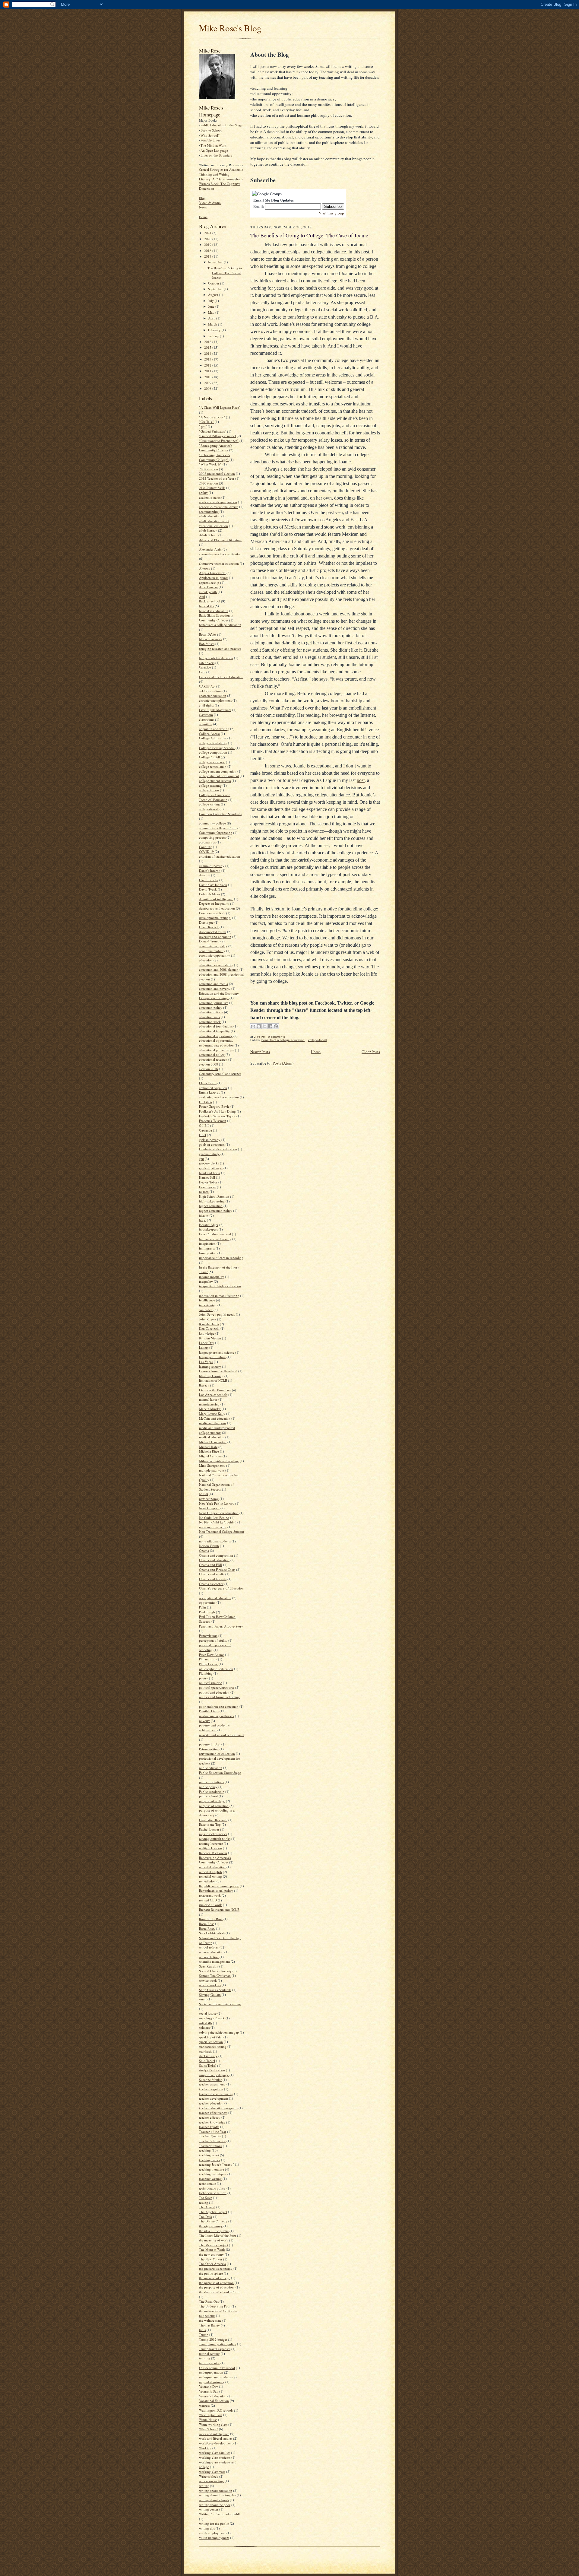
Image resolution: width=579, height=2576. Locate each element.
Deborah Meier (210, 894)
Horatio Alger (209, 1225)
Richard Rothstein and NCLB (219, 1909)
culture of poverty (212, 866)
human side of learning (215, 1239)
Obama (204, 1550)
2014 (208, 353)
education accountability (216, 965)
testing (204, 2202)
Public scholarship (212, 1791)
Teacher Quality (210, 2136)
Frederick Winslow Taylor (217, 1116)
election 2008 (209, 1064)
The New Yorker (211, 2259)
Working (205, 2448)
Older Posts (371, 1052)
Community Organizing (216, 832)
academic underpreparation (218, 502)
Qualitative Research (213, 1820)
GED (202, 1135)
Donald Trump (209, 941)
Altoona (205, 568)
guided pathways (211, 1168)
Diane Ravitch (209, 927)
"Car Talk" (206, 422)
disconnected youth (213, 932)
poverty (204, 1721)
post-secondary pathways (217, 1716)
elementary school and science (220, 1074)
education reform (211, 1012)
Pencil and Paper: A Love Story (221, 1626)
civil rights (206, 705)
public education (211, 1768)
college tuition (209, 790)
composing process (212, 837)
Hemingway (207, 1187)
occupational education (215, 1598)
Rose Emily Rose (211, 1919)
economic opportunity (215, 955)
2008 (208, 388)
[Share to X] (264, 1026)
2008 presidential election (217, 473)
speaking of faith (211, 2037)
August (214, 295)
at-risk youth (208, 592)
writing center (209, 2509)
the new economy (211, 2254)
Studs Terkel (208, 2065)
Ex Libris (206, 1102)
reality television (210, 1848)
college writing (209, 804)
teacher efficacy (210, 2117)
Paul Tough (207, 1612)
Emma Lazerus (209, 1092)
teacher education (211, 2103)
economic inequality (213, 946)
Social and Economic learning (220, 2004)
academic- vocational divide (219, 507)
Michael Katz (208, 1447)
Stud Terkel (207, 2061)
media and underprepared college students (217, 1430)
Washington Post (211, 2415)
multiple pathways (212, 1470)
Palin (202, 1607)
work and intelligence (214, 2434)
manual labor (208, 1399)
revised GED (208, 1900)
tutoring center (209, 2363)
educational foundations (216, 1026)
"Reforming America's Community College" (215, 457)
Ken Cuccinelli (209, 1328)
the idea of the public (214, 2231)
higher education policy (216, 1210)
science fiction (209, 1957)
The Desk (206, 2217)
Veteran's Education (213, 2396)
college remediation (213, 766)
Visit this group (331, 213)
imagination (207, 1243)
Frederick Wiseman (213, 1121)
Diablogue (206, 922)
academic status (210, 497)
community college (212, 823)
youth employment (212, 2533)
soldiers (204, 2027)
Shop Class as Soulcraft (215, 1990)
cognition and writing (214, 729)
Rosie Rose (207, 1924)
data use (205, 875)
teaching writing (210, 2179)
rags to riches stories (213, 1834)
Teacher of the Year (213, 2131)
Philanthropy (208, 1659)
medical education (212, 1437)
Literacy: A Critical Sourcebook (221, 179)
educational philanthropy (217, 1050)
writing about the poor (215, 2505)
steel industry (208, 2056)
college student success (215, 781)
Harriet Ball (207, 1177)
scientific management (214, 1961)
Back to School (211, 130)
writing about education (216, 2490)
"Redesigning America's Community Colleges (216, 448)
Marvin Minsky (210, 1409)
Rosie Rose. (207, 1928)
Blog (202, 198)
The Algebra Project (213, 2212)
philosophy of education (216, 1669)
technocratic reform (213, 2193)
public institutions (211, 1782)
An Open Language (214, 150)
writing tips (207, 2528)
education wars (209, 1017)
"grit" (203, 426)
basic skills (206, 606)
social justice (208, 2013)
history (204, 1215)
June (212, 306)
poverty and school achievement (222, 1735)
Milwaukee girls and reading (219, 1461)
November (216, 262)
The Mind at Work (214, 145)
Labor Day (207, 1343)
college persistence (212, 762)
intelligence (207, 1300)
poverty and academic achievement (214, 1728)
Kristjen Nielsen (210, 1338)
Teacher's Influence (212, 2141)
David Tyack (208, 889)
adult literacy (208, 530)
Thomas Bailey (209, 2325)
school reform (209, 1947)
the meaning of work (214, 2240)
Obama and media (212, 1574)
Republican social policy (216, 1890)
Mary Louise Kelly (212, 1413)
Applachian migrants (214, 578)
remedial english (210, 1872)
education (206, 960)
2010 (208, 377)
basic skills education (214, 611)
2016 (208, 342)
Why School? (210, 135)
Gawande (206, 1130)
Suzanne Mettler (210, 2080)
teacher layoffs (209, 2127)
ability (203, 492)
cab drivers (207, 663)
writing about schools (214, 2500)
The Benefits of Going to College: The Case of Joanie (225, 273)
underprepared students (215, 2377)
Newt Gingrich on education (219, 1513)
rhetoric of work (210, 1905)
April (212, 318)
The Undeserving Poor (215, 2306)
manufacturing (209, 1404)
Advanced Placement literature (220, 540)
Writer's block (209, 2476)
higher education (211, 1206)
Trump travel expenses (215, 2349)
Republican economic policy (219, 1886)
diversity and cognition (215, 937)
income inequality (212, 1277)
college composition (213, 752)
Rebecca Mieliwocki (213, 1853)
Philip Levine (208, 1664)
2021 (208, 233)
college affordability (213, 743)
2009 (208, 383)
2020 (208, 239)
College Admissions (213, 738)
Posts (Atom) (283, 1063)
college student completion (218, 771)
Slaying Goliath (210, 1995)
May (212, 312)
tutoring (205, 2358)
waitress (204, 2405)
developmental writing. (215, 918)
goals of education (212, 1144)
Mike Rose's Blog (230, 28)
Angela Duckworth (212, 573)
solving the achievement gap (219, 2032)
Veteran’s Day (209, 2391)
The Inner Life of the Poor (218, 2235)
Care (202, 672)
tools (202, 2330)
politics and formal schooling (219, 1697)
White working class (213, 2424)
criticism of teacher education (220, 856)
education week (210, 1022)
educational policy (212, 1055)
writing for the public (214, 2523)
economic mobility (212, 951)
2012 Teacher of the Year (217, 478)
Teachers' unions (210, 2146)
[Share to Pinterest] (276, 1026)
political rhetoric (210, 1683)
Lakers (204, 1347)
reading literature (211, 1843)
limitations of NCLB (213, 1380)
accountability (209, 511)
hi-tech (204, 1191)
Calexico (205, 667)
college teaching (210, 785)
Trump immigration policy (218, 2344)
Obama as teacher (211, 1584)
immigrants (207, 1248)
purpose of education (214, 1806)
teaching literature (212, 2169)
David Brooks (209, 880)
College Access (209, 734)
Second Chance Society (215, 1971)
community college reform (218, 828)
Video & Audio (210, 203)
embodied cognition (213, 1088)
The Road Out (209, 2301)
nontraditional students (215, 1541)
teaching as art (209, 2155)
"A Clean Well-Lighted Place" (220, 407)
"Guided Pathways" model (217, 436)
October (214, 283)
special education (211, 2042)
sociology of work (212, 2018)
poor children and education (219, 1706)
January (214, 336)
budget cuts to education (216, 658)
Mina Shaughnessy (212, 1465)
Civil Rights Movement (215, 710)
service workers (210, 1985)
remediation (207, 1881)
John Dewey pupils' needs (217, 1314)
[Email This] (253, 1026)
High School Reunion (214, 1196)
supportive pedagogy (214, 2075)
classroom (206, 715)
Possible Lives (210, 140)
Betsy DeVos (208, 634)
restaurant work (210, 1895)
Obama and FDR (211, 1565)
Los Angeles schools (213, 1394)
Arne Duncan (208, 587)
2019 (208, 245)
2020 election (209, 483)
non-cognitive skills (213, 1527)
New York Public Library (217, 1503)
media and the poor (213, 1423)
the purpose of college (215, 2278)
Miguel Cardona (210, 1456)
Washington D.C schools (216, 2410)
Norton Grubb (209, 1546)
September (216, 289)
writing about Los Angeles (217, 2495)
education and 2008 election (219, 969)
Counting (206, 847)
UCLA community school (217, 2368)
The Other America (212, 2264)
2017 (208, 256)
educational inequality (214, 1031)
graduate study (209, 1154)
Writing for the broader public (220, 2514)
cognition (206, 724)
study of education (212, 2070)
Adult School (208, 535)
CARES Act (207, 686)
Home (203, 217)
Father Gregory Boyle (214, 1106)
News (203, 207)
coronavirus (207, 842)
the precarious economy (216, 2268)
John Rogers (208, 1319)
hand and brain (210, 1173)
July (211, 301)
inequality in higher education (220, 1286)
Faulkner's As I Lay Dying (217, 1111)
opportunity (207, 1602)
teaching (205, 2150)
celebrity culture (210, 691)
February (215, 330)
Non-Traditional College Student (221, 1531)
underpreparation (211, 2372)
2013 (208, 359)
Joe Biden (206, 1310)
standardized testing (213, 2046)
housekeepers (208, 1229)
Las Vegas (206, 1362)
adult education (210, 516)
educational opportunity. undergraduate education (216, 1043)
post (361, 780)
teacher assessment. (212, 2084)
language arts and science (217, 1352)
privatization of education (217, 1753)
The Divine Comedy (213, 2221)
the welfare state (210, 2320)
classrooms (207, 719)
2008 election (209, 469)
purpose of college (212, 1801)
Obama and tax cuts (213, 1579)
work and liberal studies (216, 2438)
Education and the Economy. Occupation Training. (219, 996)
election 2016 (209, 1069)
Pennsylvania (208, 1636)
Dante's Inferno (210, 870)
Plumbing (206, 1673)
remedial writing (210, 1876)
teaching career (210, 2160)
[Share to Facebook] (270, 1026)
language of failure (212, 1357)
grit (201, 1159)
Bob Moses (207, 644)
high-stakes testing (212, 1201)
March (213, 324)
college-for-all (209, 809)
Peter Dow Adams (212, 1655)
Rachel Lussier (209, 1829)
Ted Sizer (206, 2198)
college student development (219, 776)
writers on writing (211, 2481)
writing (204, 2486)
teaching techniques (213, 2174)
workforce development (216, 2443)
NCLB (203, 1494)
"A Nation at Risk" (212, 417)
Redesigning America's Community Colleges (215, 1860)
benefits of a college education (220, 625)
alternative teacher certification (220, 554)
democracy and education (217, 908)
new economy (209, 1499)
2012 (208, 365)
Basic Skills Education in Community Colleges (216, 618)
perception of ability (213, 1640)
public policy (208, 1787)
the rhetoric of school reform (219, 2292)
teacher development (214, 2098)
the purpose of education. (217, 2287)
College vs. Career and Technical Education (215, 797)
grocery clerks (209, 1163)
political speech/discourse (217, 1687)
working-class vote (212, 2471)
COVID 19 (206, 851)
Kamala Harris (209, 1324)
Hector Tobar (208, 1182)
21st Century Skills (212, 488)
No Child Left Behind (214, 1518)
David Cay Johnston (213, 885)
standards (206, 2051)
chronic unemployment (215, 700)
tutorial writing (209, 2354)
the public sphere (211, 2273)
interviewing (208, 1305)
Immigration (208, 1253)
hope (202, 1220)
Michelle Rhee (209, 1451)
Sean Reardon (209, 1966)
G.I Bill (204, 1125)
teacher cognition (211, 2089)
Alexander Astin (210, 549)
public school (208, 1796)
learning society (210, 1366)
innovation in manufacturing (219, 1296)
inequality (206, 1281)
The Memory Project (214, 2245)
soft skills (206, 2023)
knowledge (207, 1333)
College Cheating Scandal (217, 748)
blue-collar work (211, 639)
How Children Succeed (215, 1234)
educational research (213, 1059)
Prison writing (209, 1749)
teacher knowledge (212, 2122)
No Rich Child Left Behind (218, 1522)
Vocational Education (214, 2401)
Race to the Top (210, 1824)
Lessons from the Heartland (218, 1371)
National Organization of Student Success (216, 1487)
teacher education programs (218, 2108)
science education (211, 1952)
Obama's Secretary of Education (221, 1588)
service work (208, 1980)
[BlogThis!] (259, 1026)
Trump (204, 2335)
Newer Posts (260, 1052)
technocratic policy (212, 2188)
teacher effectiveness (213, 2112)
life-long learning (211, 1376)
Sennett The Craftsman (215, 1976)
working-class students (215, 2457)
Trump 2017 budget (213, 2339)
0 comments (277, 1037)
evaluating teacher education (219, 1097)
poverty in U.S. (210, 1744)
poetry (204, 1678)
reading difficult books (215, 1839)
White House (208, 2420)
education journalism (214, 1003)
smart (203, 1999)
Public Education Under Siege (221, 125)
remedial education (212, 1867)
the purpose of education (216, 2283)
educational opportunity (216, 1036)
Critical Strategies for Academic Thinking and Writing (221, 172)
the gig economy (211, 2226)
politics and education (214, 1692)
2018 (208, 251)
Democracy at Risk (212, 913)
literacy (204, 1385)
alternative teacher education (219, 563)
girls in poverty (210, 1140)
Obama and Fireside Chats (217, 1569)
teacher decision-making (216, 2094)
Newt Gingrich (209, 1508)
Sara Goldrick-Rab (212, 1933)
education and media (214, 984)
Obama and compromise (216, 1555)
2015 (208, 347)
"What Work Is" (210, 464)
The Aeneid (207, 2207)
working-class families (215, 2452)
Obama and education (214, 1560)
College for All (209, 757)
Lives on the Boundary (217, 155)
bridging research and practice (220, 648)
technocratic (207, 2183)
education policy (211, 1007)
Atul (202, 597)
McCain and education (215, 1418)
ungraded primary (212, 2382)
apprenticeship (209, 582)
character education (213, 696)
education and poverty (215, 988)
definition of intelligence (216, 899)
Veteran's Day (209, 2386)
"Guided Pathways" (213, 431)
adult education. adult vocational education (214, 523)
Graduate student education (218, 1149)
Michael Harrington (213, 1442)
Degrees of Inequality (214, 903)
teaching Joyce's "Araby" (217, 2164)
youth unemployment (214, 2538)
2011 (208, 371)
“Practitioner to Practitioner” (219, 441)
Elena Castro (208, 1083)
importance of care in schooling (221, 1258)
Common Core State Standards (220, 814)
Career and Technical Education (221, 677)
